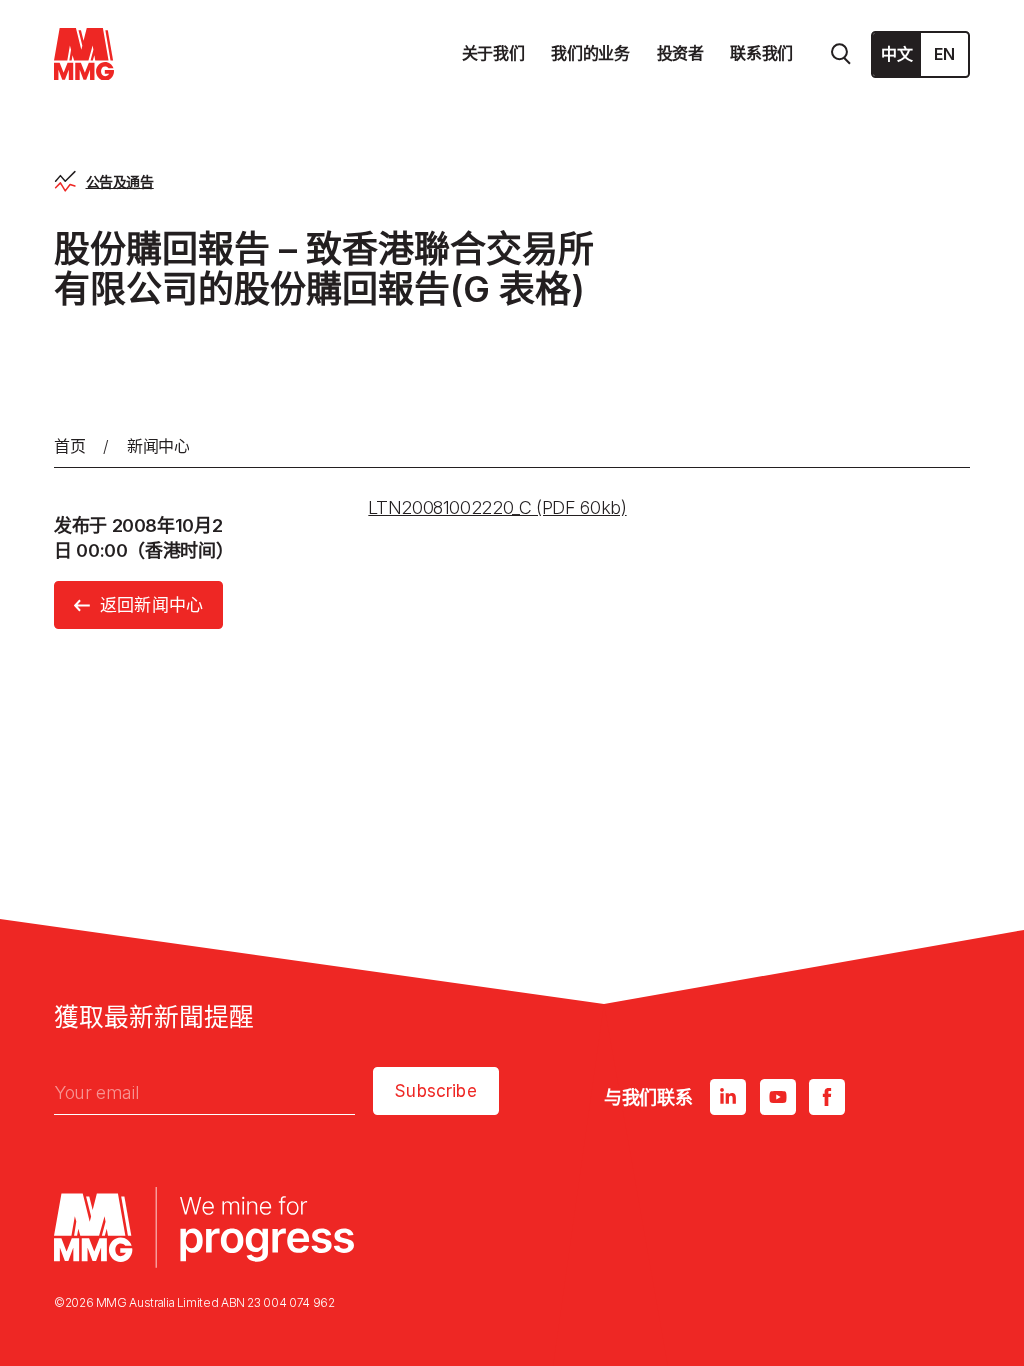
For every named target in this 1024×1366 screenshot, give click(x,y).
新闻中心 (158, 446)
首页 (69, 446)
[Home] (84, 54)
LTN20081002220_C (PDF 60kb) (497, 507)
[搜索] (841, 54)
